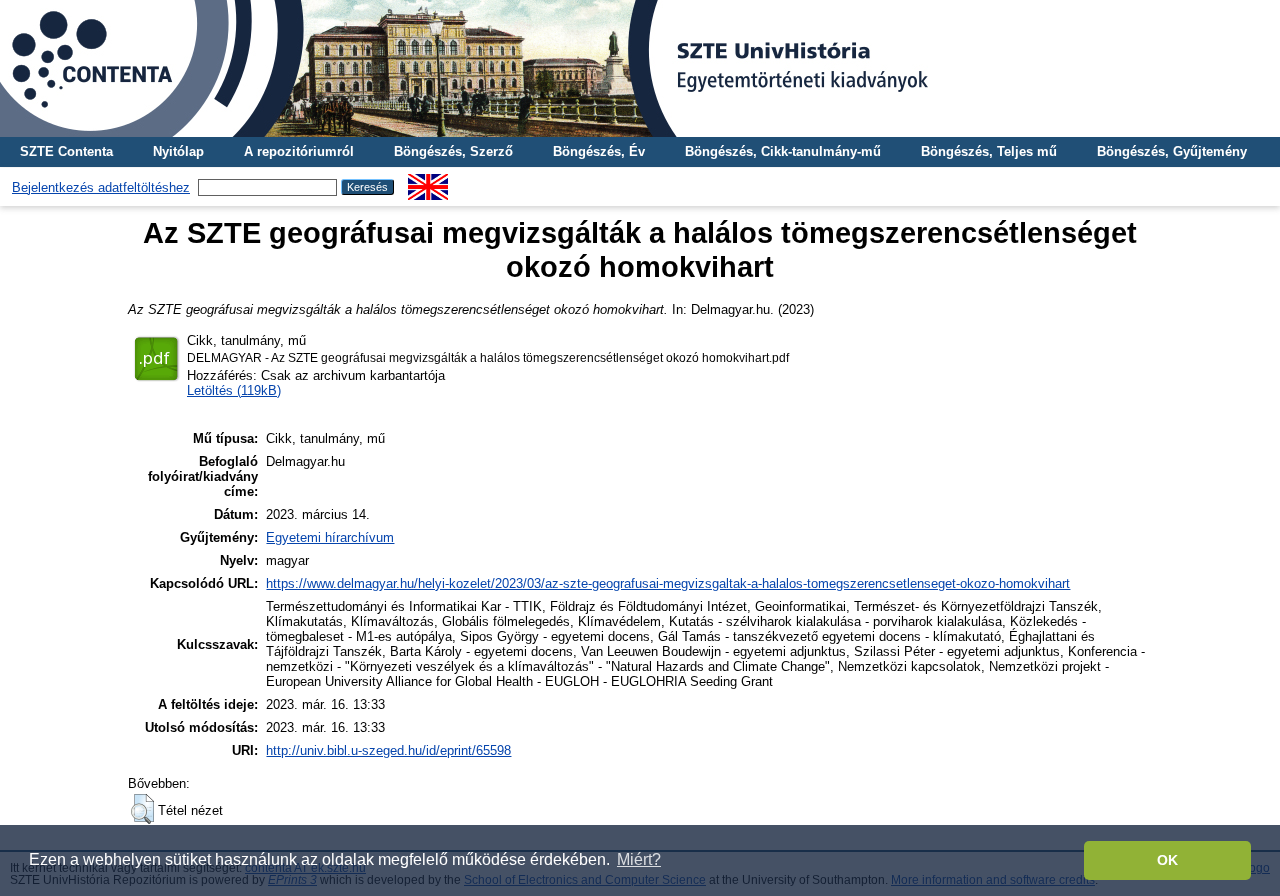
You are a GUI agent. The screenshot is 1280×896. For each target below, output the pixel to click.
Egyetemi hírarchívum (330, 537)
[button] (142, 809)
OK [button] (1167, 860)
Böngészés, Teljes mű (989, 151)
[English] (428, 181)
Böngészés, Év (599, 151)
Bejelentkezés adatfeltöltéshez (101, 187)
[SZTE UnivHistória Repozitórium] (640, 68)
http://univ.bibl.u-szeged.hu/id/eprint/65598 (388, 750)
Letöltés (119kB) (234, 390)
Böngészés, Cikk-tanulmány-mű (783, 151)
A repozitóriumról (299, 151)
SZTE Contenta (66, 151)
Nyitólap (178, 151)
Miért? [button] (639, 859)
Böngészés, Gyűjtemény (1172, 151)
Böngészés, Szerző (453, 151)
